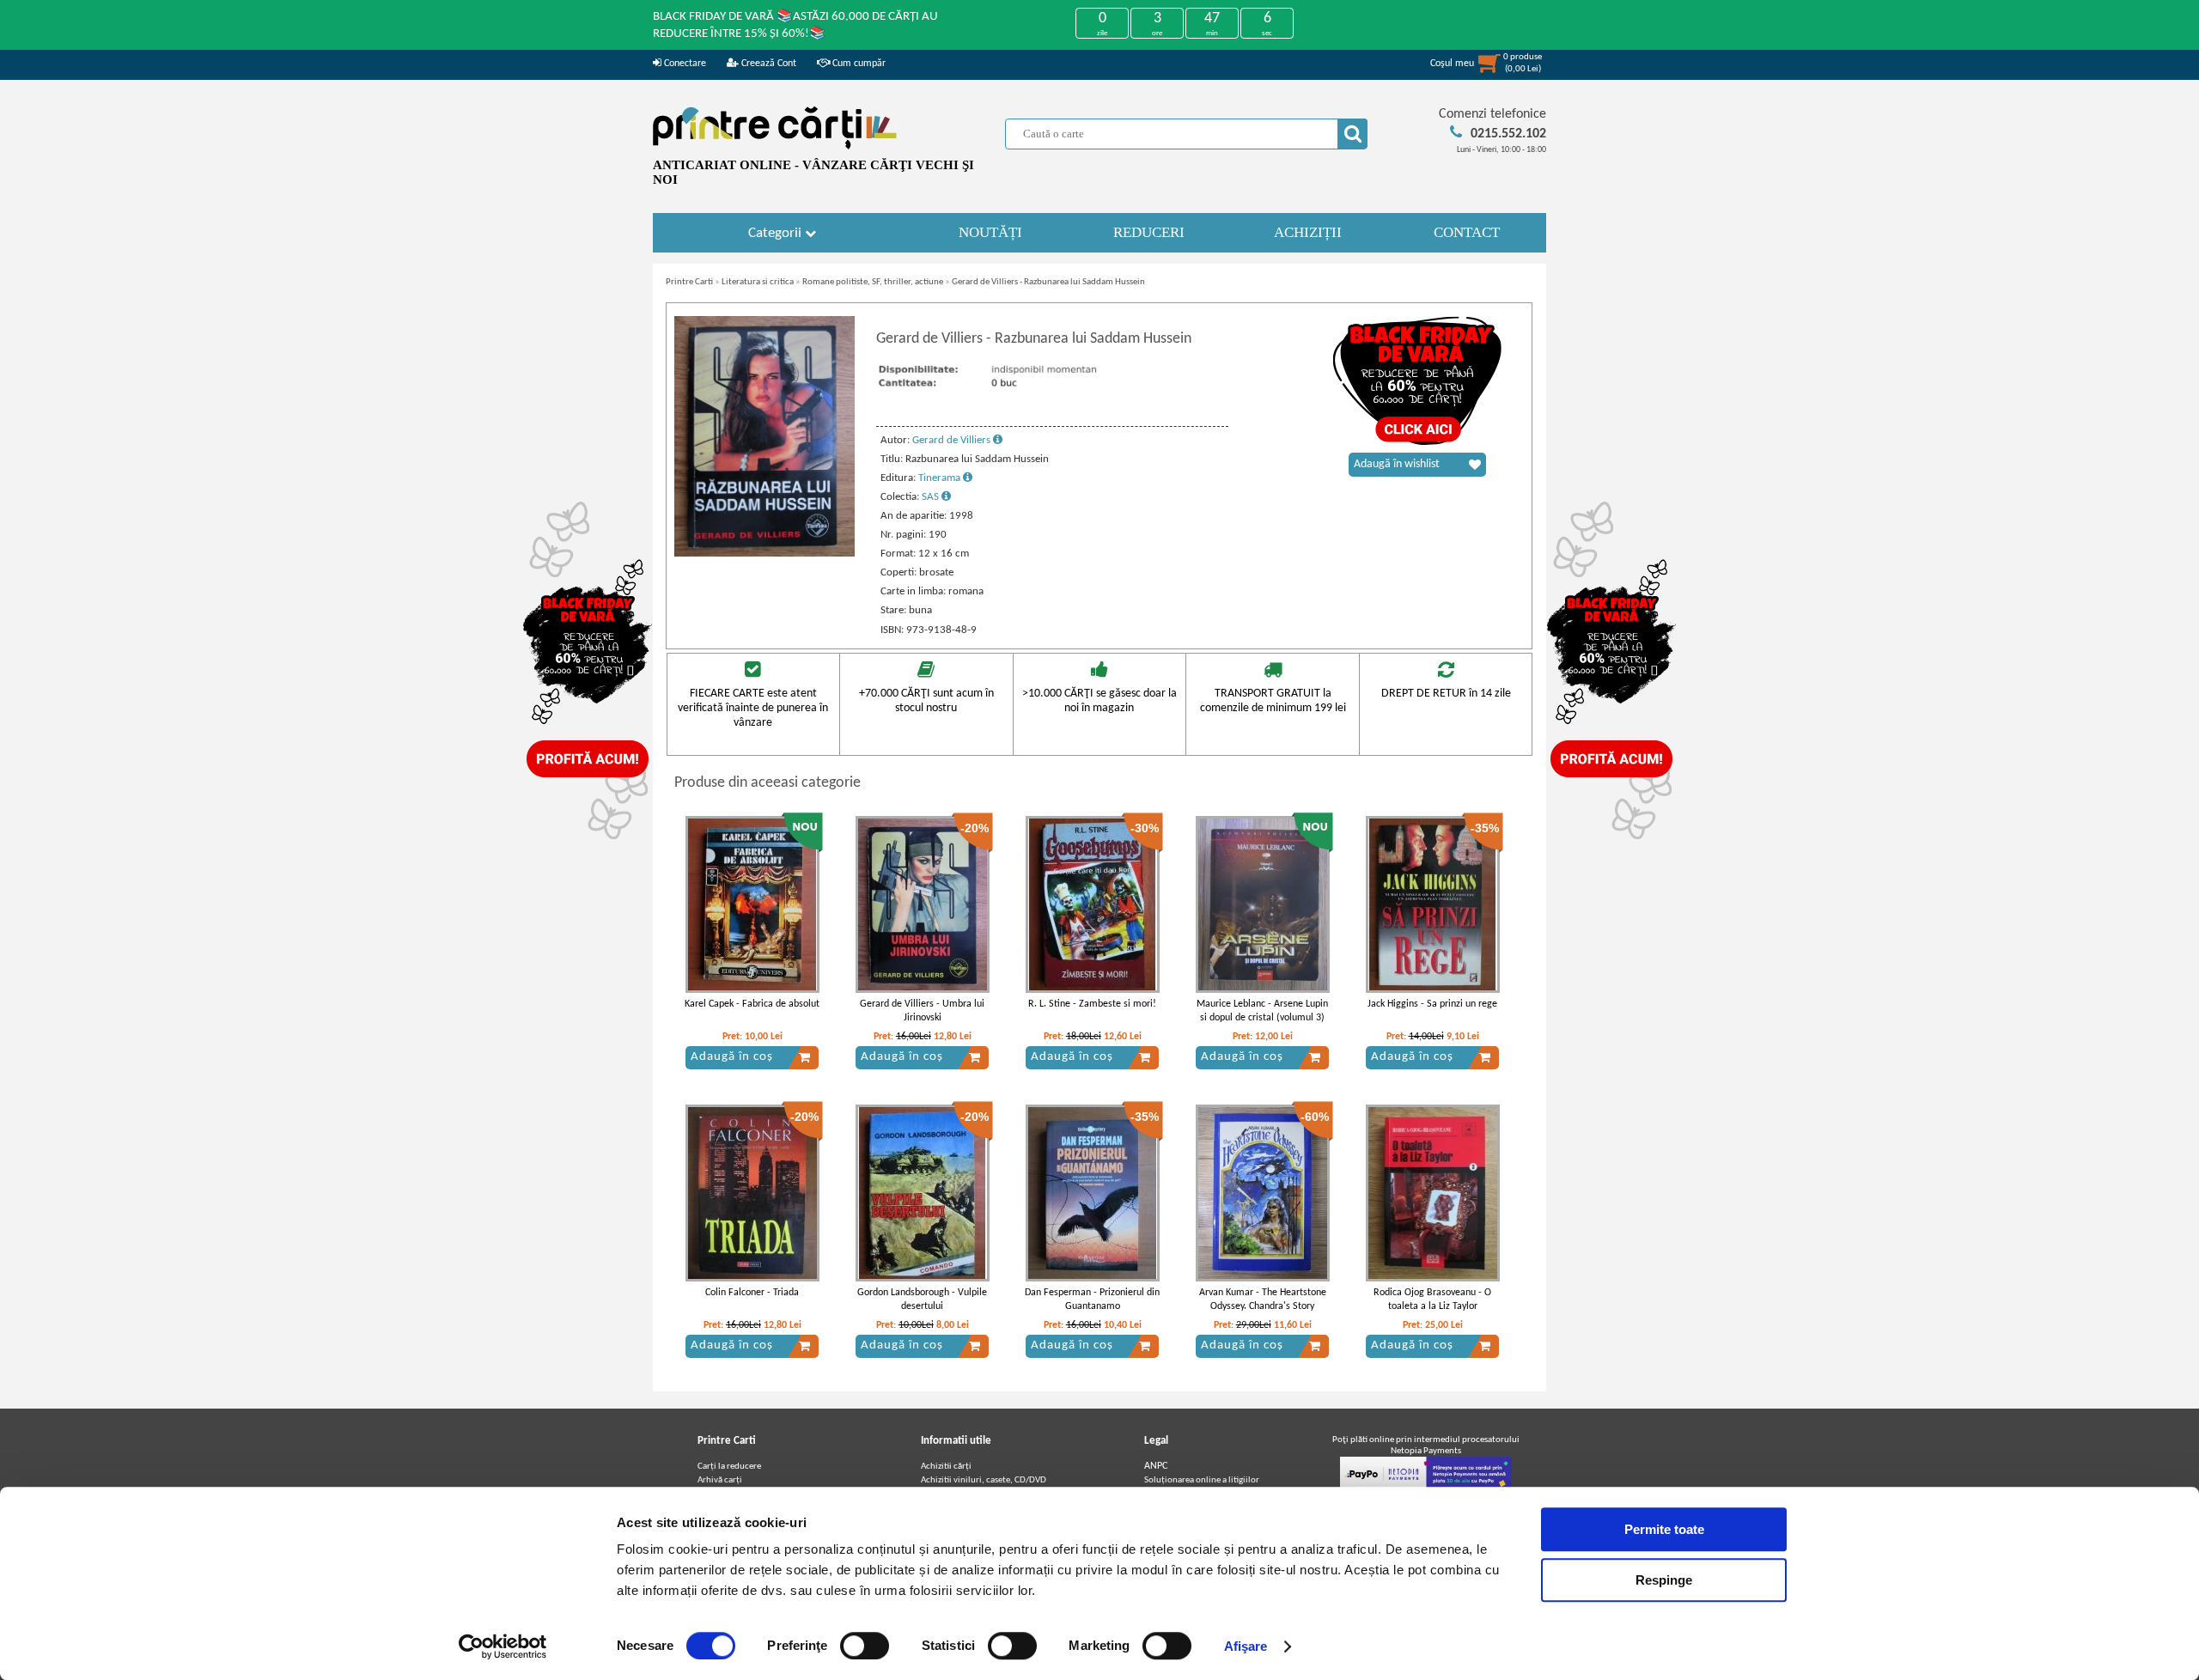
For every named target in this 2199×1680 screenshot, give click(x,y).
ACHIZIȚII (1308, 232)
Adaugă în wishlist (1397, 464)
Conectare (684, 64)
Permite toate (1664, 1529)
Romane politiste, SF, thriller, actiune (873, 282)
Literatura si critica (758, 282)
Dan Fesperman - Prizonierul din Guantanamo (1092, 1300)
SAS (932, 497)
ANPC (1156, 1466)
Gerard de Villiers (953, 440)
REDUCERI (1149, 232)
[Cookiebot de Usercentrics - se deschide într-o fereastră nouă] (503, 1647)
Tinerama (941, 478)
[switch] (865, 1646)
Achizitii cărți (946, 1467)
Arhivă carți (720, 1480)
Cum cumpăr (858, 64)
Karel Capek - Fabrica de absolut (752, 1004)
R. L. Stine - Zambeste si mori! (1092, 1004)
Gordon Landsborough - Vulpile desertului (922, 1300)
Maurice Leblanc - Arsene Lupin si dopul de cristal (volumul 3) (1262, 1011)
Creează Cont (768, 64)
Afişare (1246, 1646)
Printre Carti (689, 282)
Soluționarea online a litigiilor (1202, 1480)
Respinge (1664, 1580)
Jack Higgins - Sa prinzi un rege (1432, 1004)
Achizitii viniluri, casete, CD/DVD (984, 1480)
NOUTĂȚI (990, 232)
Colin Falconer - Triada (752, 1293)
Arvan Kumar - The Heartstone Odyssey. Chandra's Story (1263, 1300)
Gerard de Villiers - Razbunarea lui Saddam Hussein (1048, 282)
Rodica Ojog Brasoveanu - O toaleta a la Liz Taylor (1432, 1300)
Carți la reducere (729, 1467)
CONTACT (1467, 232)
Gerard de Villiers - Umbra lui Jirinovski (922, 1011)
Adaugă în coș (732, 1057)
